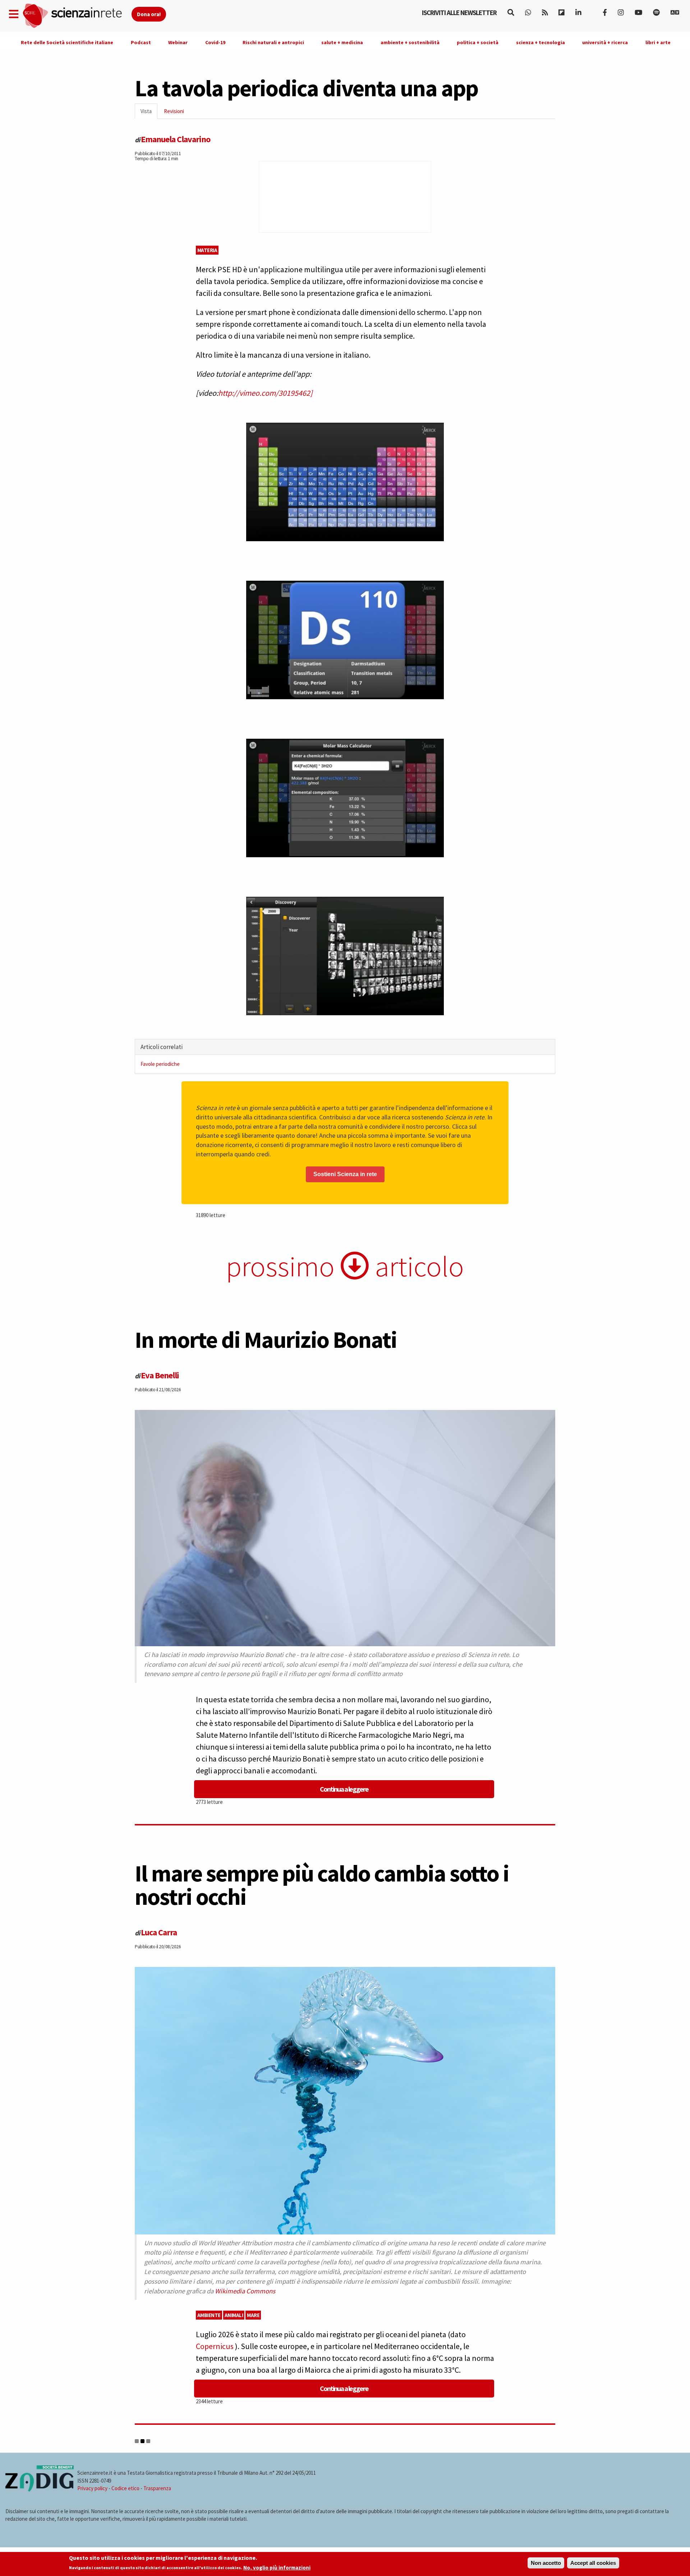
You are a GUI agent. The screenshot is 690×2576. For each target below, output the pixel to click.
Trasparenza (157, 2488)
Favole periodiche (160, 1064)
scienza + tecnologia (540, 42)
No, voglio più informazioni (277, 2568)
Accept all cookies (593, 2563)
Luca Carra (159, 1932)
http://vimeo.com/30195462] (265, 393)
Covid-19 (215, 42)
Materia (207, 250)
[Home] (77, 16)
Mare (253, 2315)
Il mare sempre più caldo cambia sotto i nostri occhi (322, 1885)
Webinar (178, 42)
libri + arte (658, 42)
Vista (149, 113)
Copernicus (215, 2346)
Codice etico (125, 2488)
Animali (234, 2315)
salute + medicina (342, 42)
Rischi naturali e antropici (273, 42)
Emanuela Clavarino (176, 139)
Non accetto (546, 2563)
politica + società (478, 42)
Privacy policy (92, 2488)
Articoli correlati (162, 1047)
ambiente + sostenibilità (410, 42)
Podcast (141, 42)
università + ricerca (605, 42)
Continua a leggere (344, 1789)
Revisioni (174, 111)
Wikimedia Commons (245, 2291)
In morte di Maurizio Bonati (266, 1340)
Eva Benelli (160, 1375)
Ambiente (209, 2315)
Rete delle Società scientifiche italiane (67, 42)
